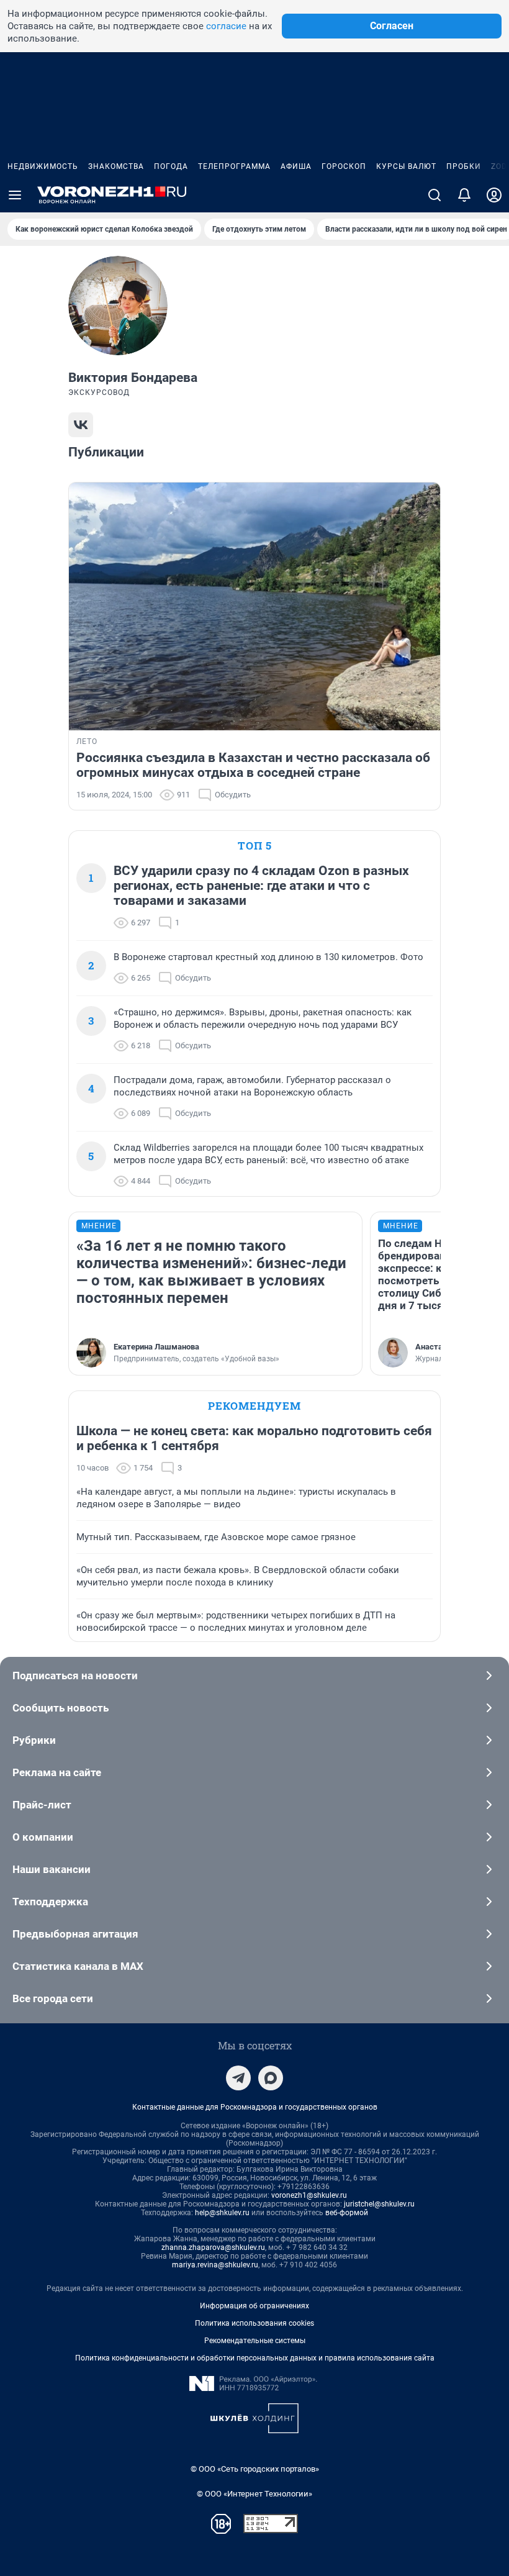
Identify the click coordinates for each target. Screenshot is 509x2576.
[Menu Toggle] (15, 195)
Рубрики (34, 1740)
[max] (271, 2078)
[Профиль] (494, 195)
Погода (171, 166)
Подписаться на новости (75, 1676)
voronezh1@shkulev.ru (309, 2195)
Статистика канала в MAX (78, 1966)
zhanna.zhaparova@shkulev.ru (213, 2247)
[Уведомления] (464, 195)
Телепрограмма (234, 166)
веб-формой (347, 2213)
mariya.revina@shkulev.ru (215, 2265)
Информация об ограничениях (254, 2306)
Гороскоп (344, 166)
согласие (226, 26)
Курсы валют (406, 166)
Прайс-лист (42, 1805)
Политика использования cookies (254, 2323)
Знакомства (116, 166)
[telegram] (238, 2078)
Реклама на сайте (57, 1772)
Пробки (464, 166)
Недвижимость (43, 166)
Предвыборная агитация (75, 1934)
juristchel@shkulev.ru (379, 2204)
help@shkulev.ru (222, 2213)
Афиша (296, 166)
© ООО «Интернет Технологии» (254, 2494)
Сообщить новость (61, 1708)
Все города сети (53, 1998)
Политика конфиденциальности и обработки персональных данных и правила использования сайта (255, 2358)
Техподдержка (50, 1902)
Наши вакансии (52, 1869)
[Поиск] (435, 195)
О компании (43, 1837)
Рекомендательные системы (255, 2341)
